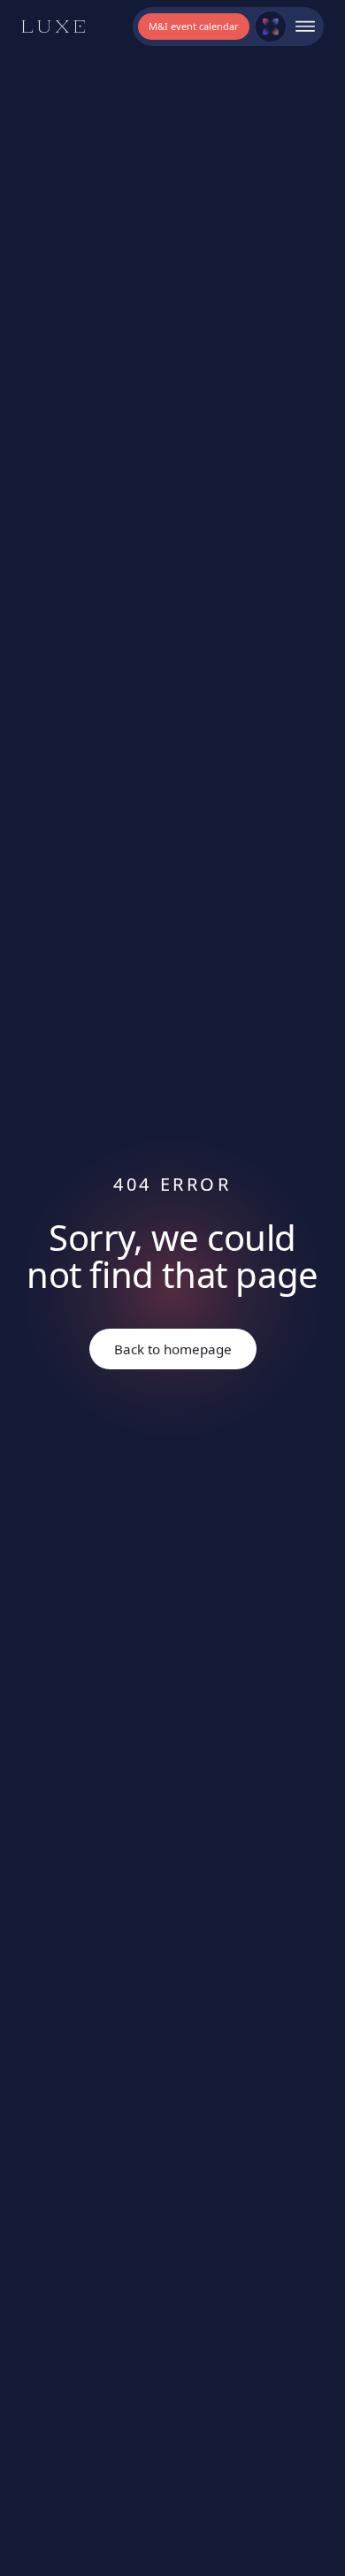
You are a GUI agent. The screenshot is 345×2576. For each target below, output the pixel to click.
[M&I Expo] (271, 27)
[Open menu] (305, 27)
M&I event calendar (194, 26)
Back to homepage (173, 1349)
